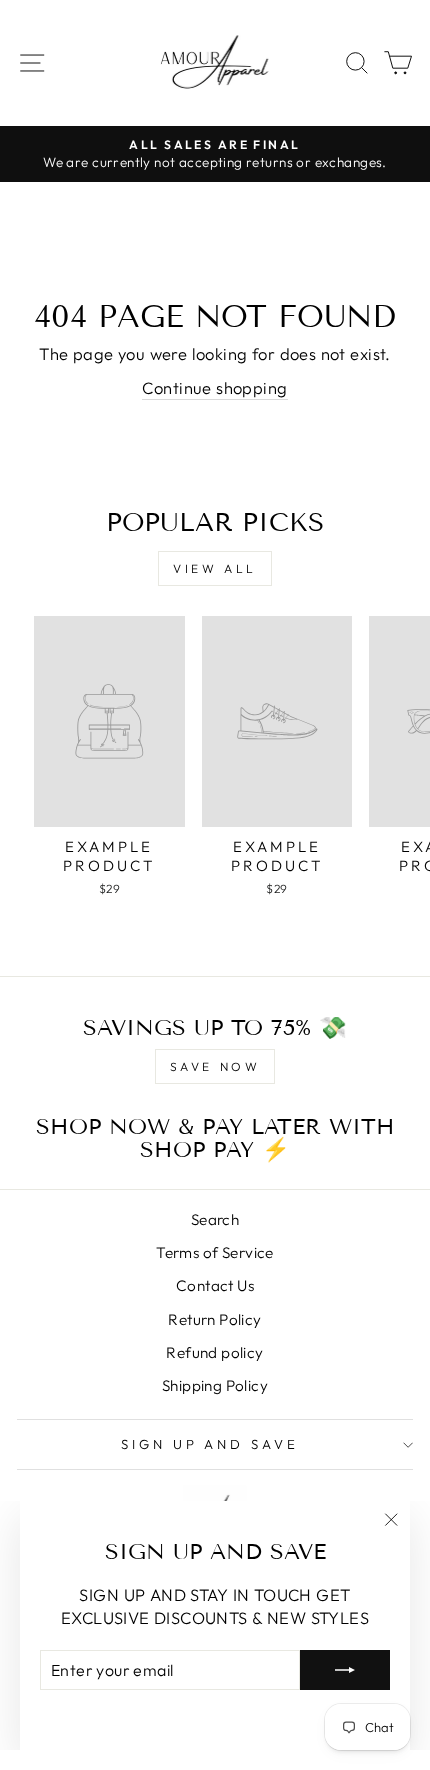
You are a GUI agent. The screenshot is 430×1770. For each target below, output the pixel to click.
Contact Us (215, 1285)
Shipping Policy (215, 1385)
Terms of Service (215, 1252)
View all (215, 568)
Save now (215, 1066)
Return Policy (214, 1319)
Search (215, 1219)
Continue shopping (214, 387)
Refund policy (214, 1352)
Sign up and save (210, 1444)
